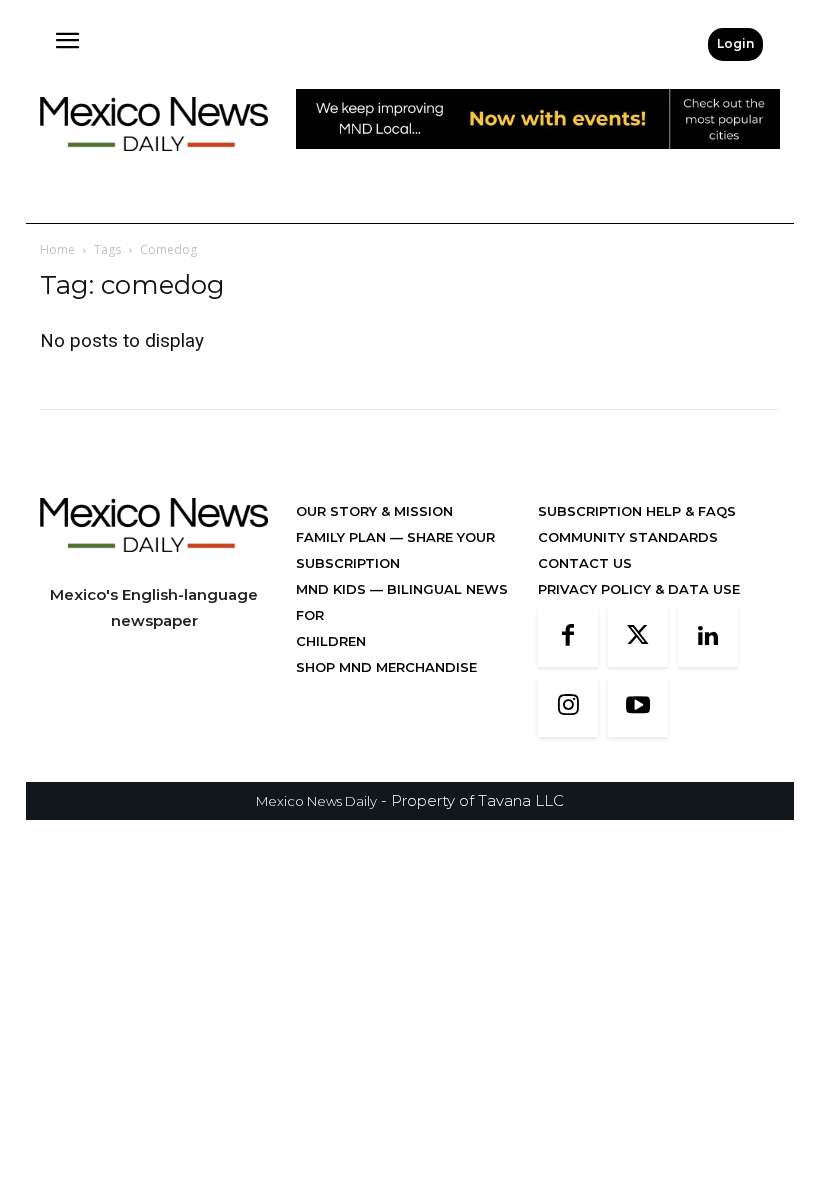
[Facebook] (568, 637)
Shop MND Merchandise (386, 667)
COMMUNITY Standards (628, 537)
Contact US (585, 563)
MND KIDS (333, 589)
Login (735, 43)
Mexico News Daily (316, 801)
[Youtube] (638, 707)
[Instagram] (568, 707)
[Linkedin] (708, 637)
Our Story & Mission (374, 511)
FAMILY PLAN (343, 537)
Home (57, 249)
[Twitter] (638, 637)
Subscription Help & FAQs (637, 511)
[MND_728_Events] (538, 164)
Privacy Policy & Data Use (639, 589)
